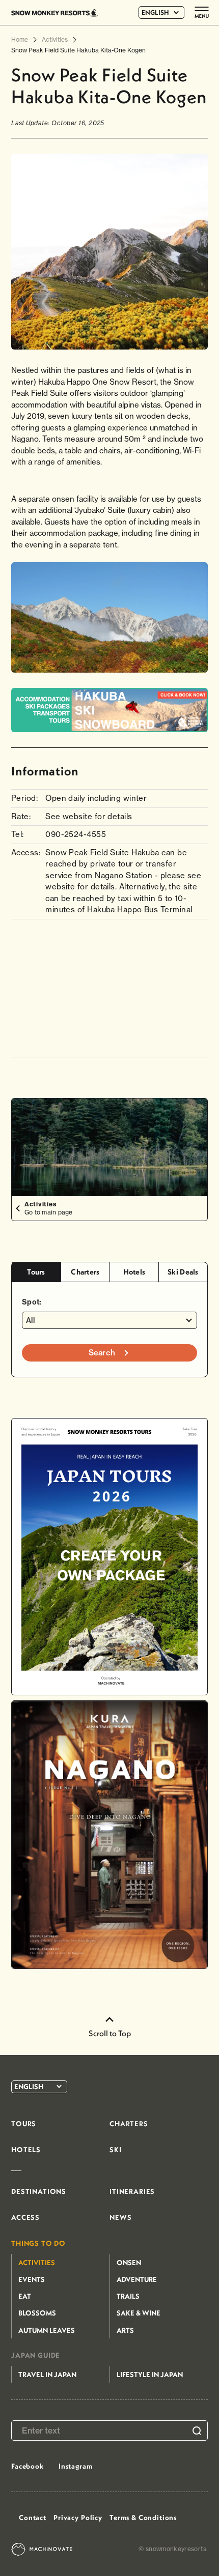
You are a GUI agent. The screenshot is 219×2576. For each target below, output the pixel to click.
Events (32, 2279)
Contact (33, 2517)
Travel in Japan (47, 2375)
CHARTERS (129, 2124)
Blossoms (37, 2313)
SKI (116, 2150)
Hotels (134, 1272)
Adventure (137, 2279)
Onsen (129, 2263)
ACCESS (25, 2217)
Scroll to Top (110, 2033)
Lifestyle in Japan (150, 2375)
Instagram (76, 2466)
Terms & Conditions (143, 2517)
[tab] (36, 1272)
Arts (125, 2330)
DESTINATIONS (39, 2191)
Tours (36, 1272)
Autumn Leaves (47, 2330)
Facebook (28, 2466)
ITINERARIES (132, 2191)
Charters (85, 1272)
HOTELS (26, 2150)
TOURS (24, 2124)
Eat (25, 2296)
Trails (128, 2296)
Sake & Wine (139, 2313)
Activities (37, 2263)
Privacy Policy (78, 2517)
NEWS (120, 2217)
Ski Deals (183, 1272)
